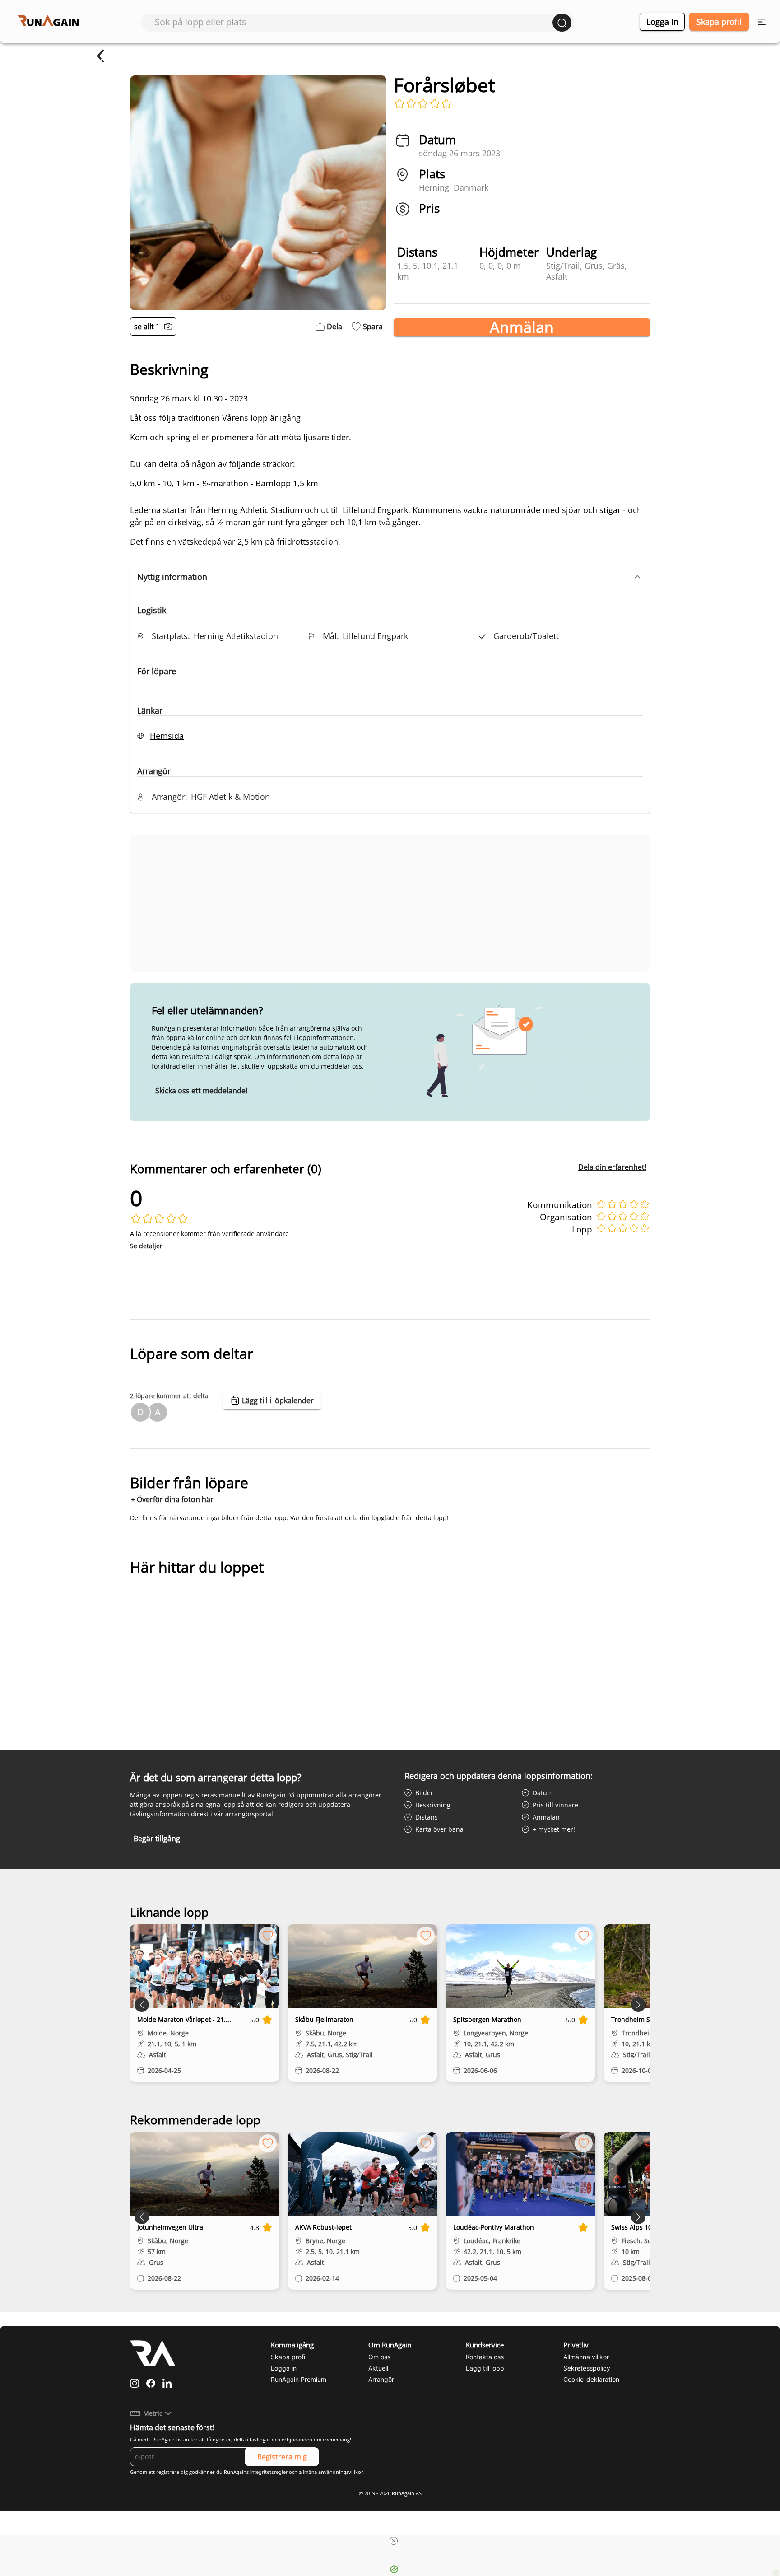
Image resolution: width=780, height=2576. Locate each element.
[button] (390, 577)
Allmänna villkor (586, 2357)
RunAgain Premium (299, 2379)
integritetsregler (269, 2472)
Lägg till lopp (485, 2368)
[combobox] (354, 22)
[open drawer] (762, 22)
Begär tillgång (157, 1839)
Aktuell (378, 2368)
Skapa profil (719, 22)
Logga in (662, 22)
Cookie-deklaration (591, 2379)
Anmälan (522, 327)
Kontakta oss (485, 2357)
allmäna (308, 2472)
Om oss (379, 2357)
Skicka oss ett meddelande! (201, 1091)
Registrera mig (282, 2457)
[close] (394, 2541)
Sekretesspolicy (587, 2368)
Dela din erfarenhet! (612, 1167)
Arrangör (381, 2379)
